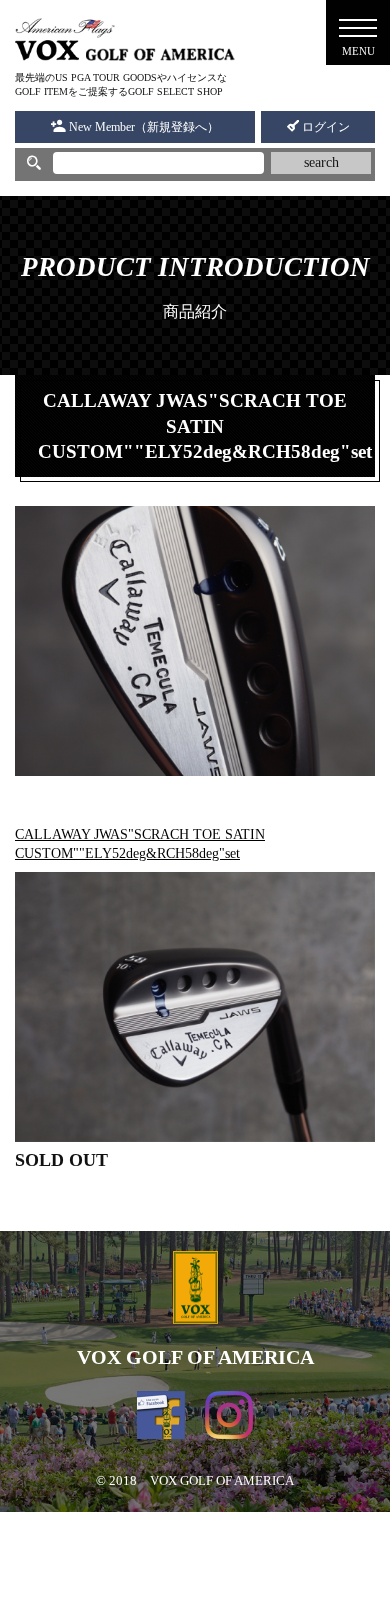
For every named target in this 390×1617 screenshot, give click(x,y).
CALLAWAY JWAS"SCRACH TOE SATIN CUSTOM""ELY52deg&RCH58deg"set (140, 844)
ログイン (324, 127)
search (321, 162)
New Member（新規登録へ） (142, 127)
